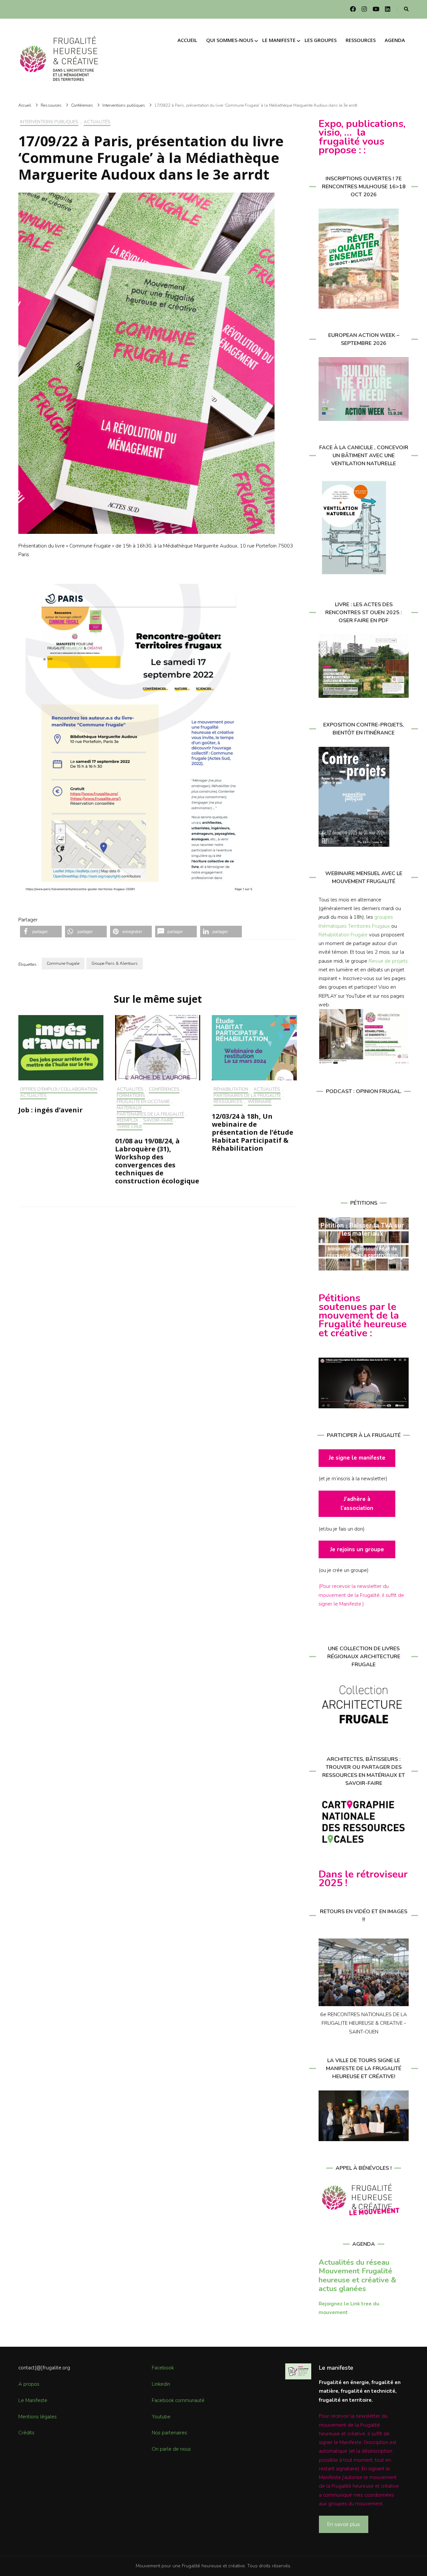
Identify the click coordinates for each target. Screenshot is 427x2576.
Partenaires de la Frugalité (150, 1115)
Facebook (163, 2368)
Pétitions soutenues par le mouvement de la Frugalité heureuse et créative (363, 1316)
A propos (29, 2384)
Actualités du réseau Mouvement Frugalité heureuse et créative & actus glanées (357, 2275)
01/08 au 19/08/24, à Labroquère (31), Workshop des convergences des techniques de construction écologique (157, 1161)
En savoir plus (343, 2524)
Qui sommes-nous (230, 40)
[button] (41, 932)
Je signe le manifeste (357, 1458)
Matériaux (129, 1108)
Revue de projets (388, 961)
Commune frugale (63, 963)
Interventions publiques (49, 122)
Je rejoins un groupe (357, 1549)
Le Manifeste (33, 2400)
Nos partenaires (169, 2433)
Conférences (164, 1090)
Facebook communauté (178, 2400)
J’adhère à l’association (357, 1503)
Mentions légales (38, 2417)
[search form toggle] (406, 9)
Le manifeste (279, 40)
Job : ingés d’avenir (51, 1110)
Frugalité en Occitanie (143, 1102)
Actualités (97, 122)
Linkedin (161, 2384)
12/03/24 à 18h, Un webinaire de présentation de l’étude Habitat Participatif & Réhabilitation (253, 1132)
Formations (131, 1096)
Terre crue (130, 1127)
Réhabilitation (231, 1090)
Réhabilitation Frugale (343, 935)
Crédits (26, 2433)
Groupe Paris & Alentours (115, 963)
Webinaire (260, 1102)
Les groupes (321, 40)
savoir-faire (158, 1121)
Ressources (361, 40)
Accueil (187, 40)
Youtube (161, 2417)
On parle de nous (171, 2449)
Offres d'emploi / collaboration (59, 1090)
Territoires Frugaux (369, 926)
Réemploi (127, 1121)
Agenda (395, 40)
